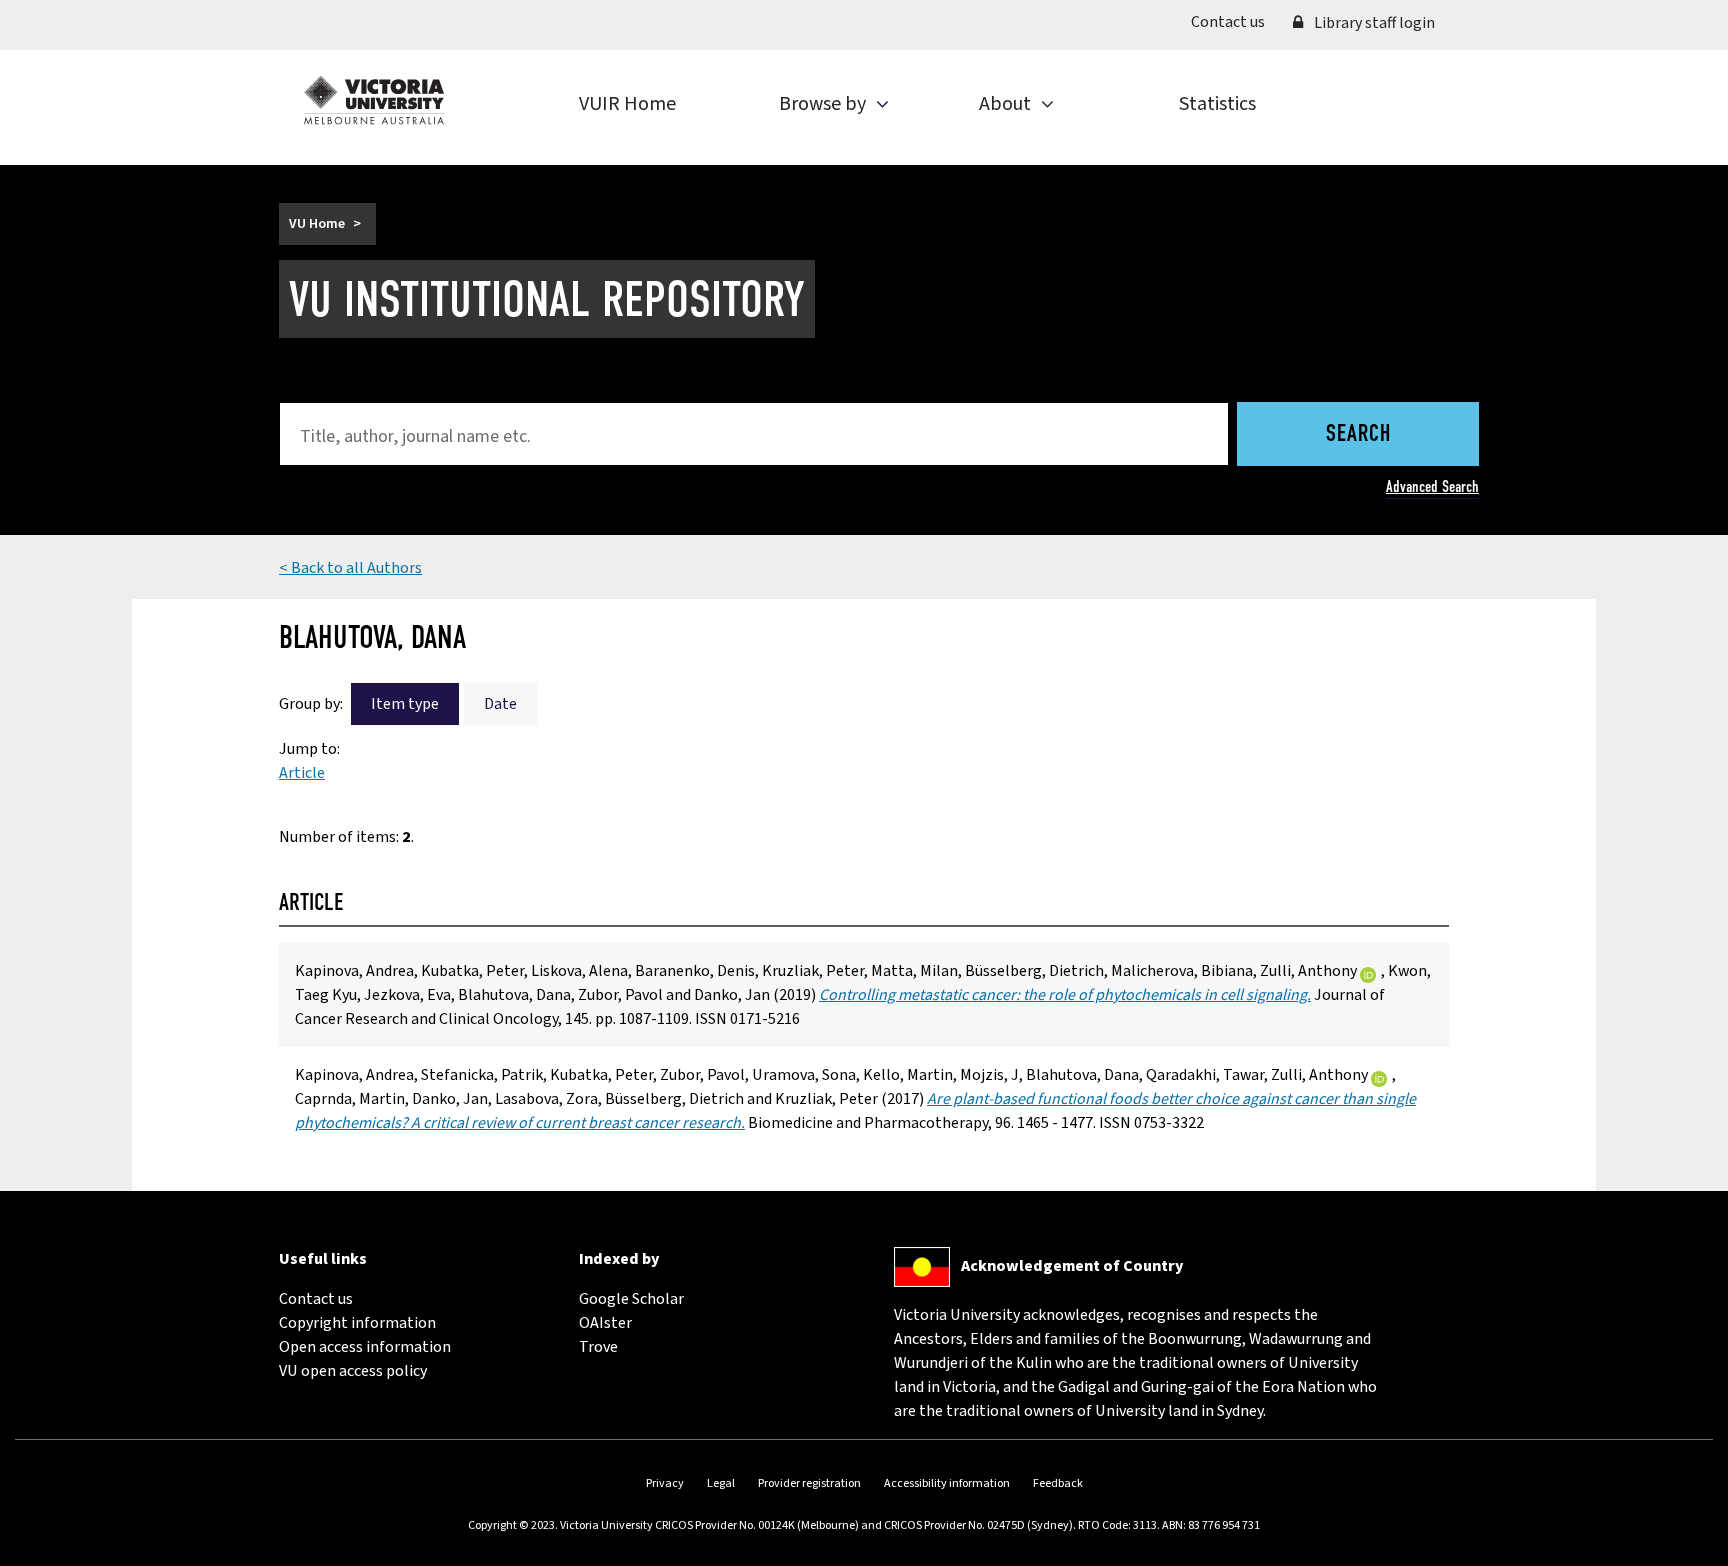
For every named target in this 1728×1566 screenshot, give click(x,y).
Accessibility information (947, 1483)
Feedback (1058, 1483)
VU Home (317, 224)
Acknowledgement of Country (1072, 1266)
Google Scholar (631, 1299)
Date (500, 704)
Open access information (365, 1347)
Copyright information (357, 1323)
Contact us (1235, 21)
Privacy (665, 1483)
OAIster (605, 1323)
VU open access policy (353, 1371)
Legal (721, 1483)
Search (1358, 435)
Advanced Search (1432, 486)
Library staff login (1373, 23)
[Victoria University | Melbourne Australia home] (374, 100)
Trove (598, 1347)
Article (302, 773)
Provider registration (809, 1483)
